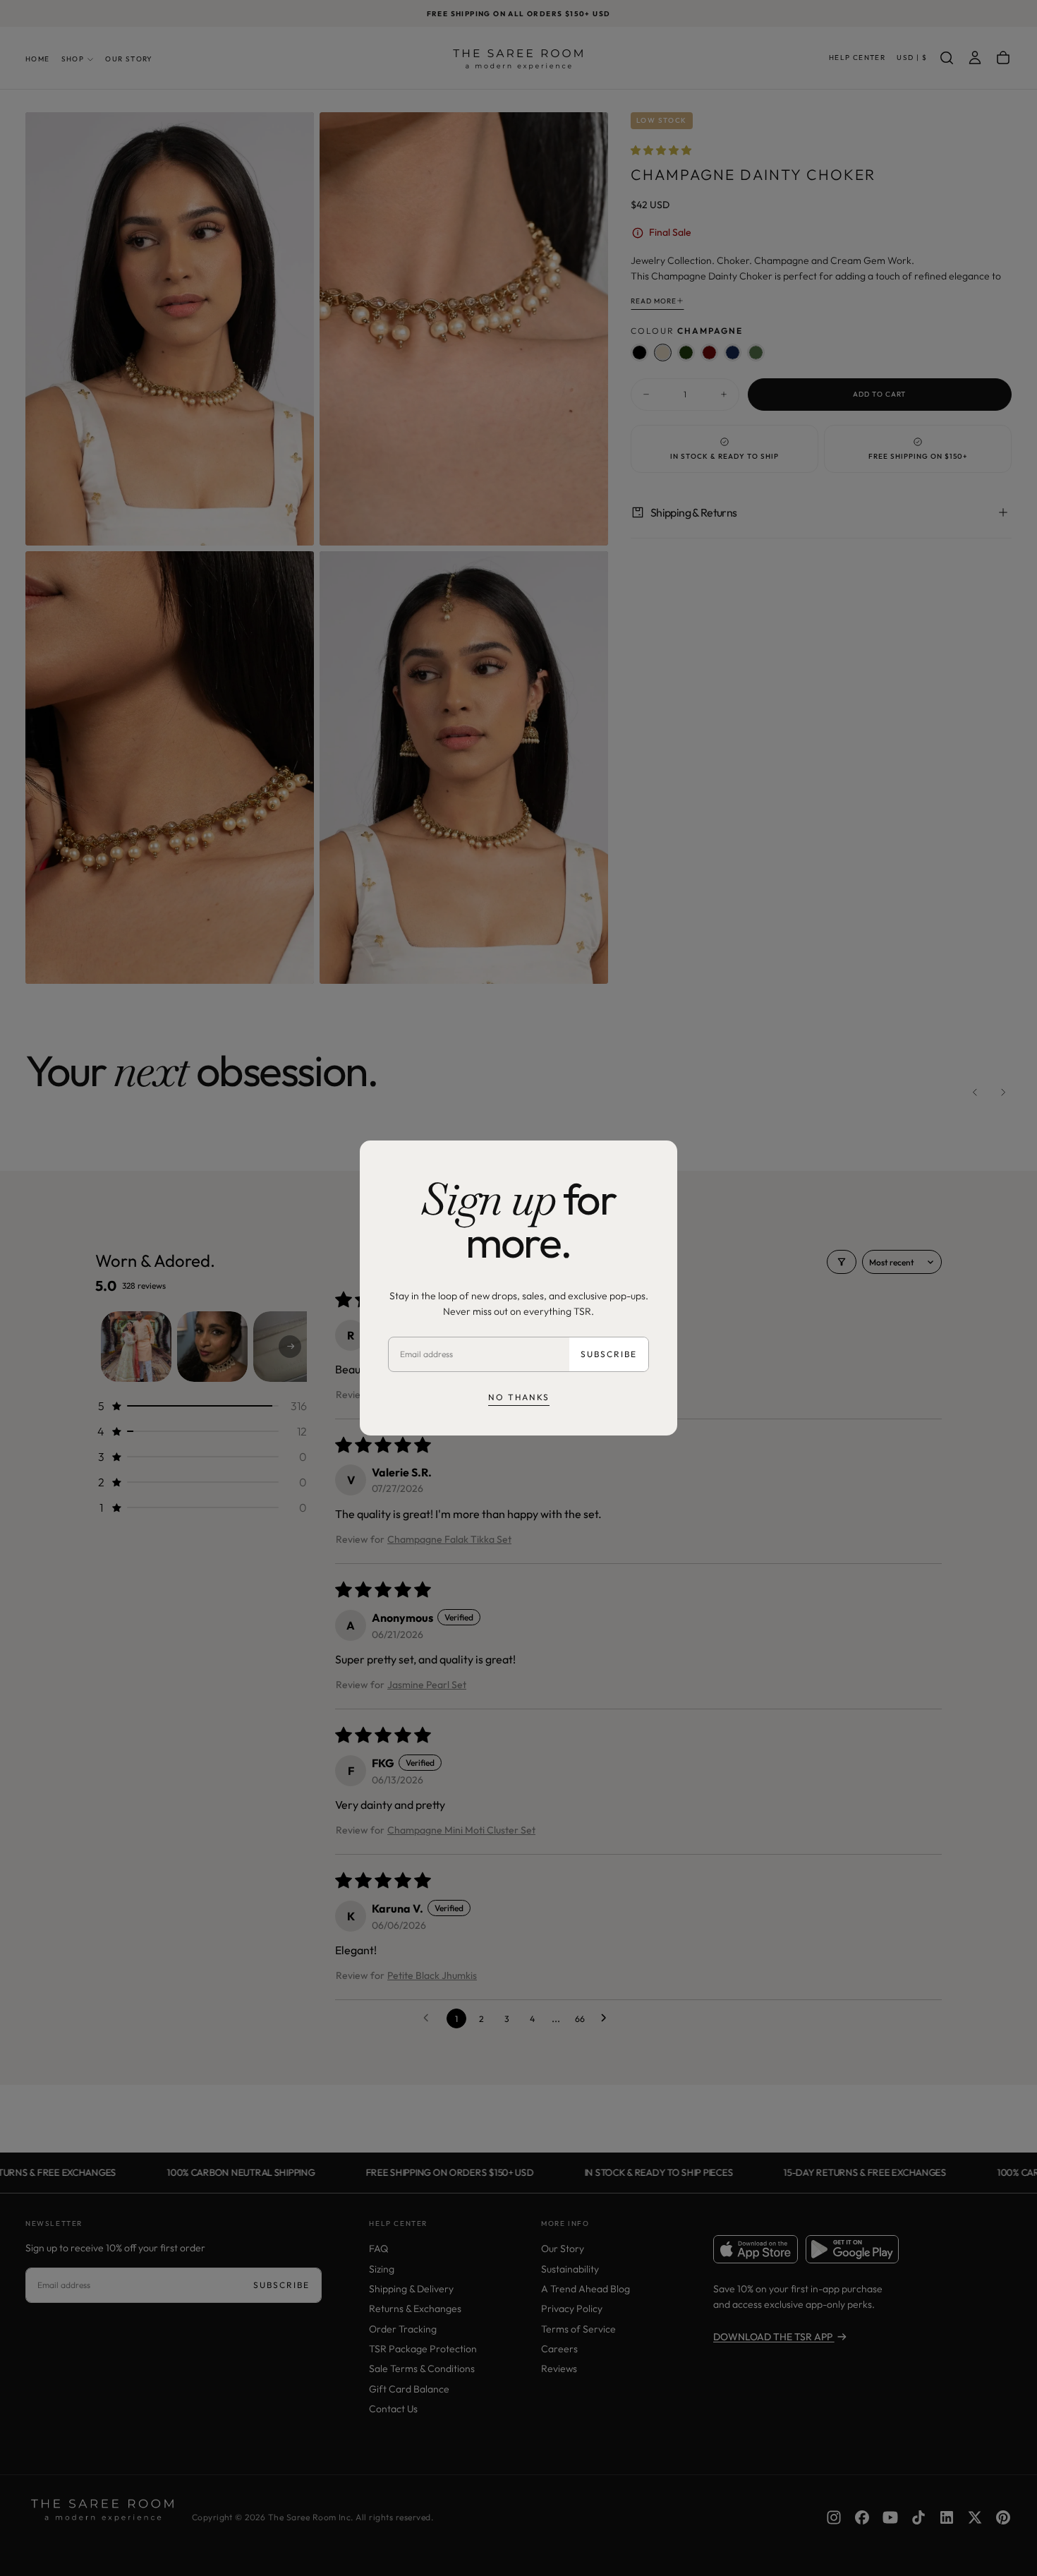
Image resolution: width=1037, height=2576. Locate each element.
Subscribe (609, 1354)
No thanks (519, 1397)
